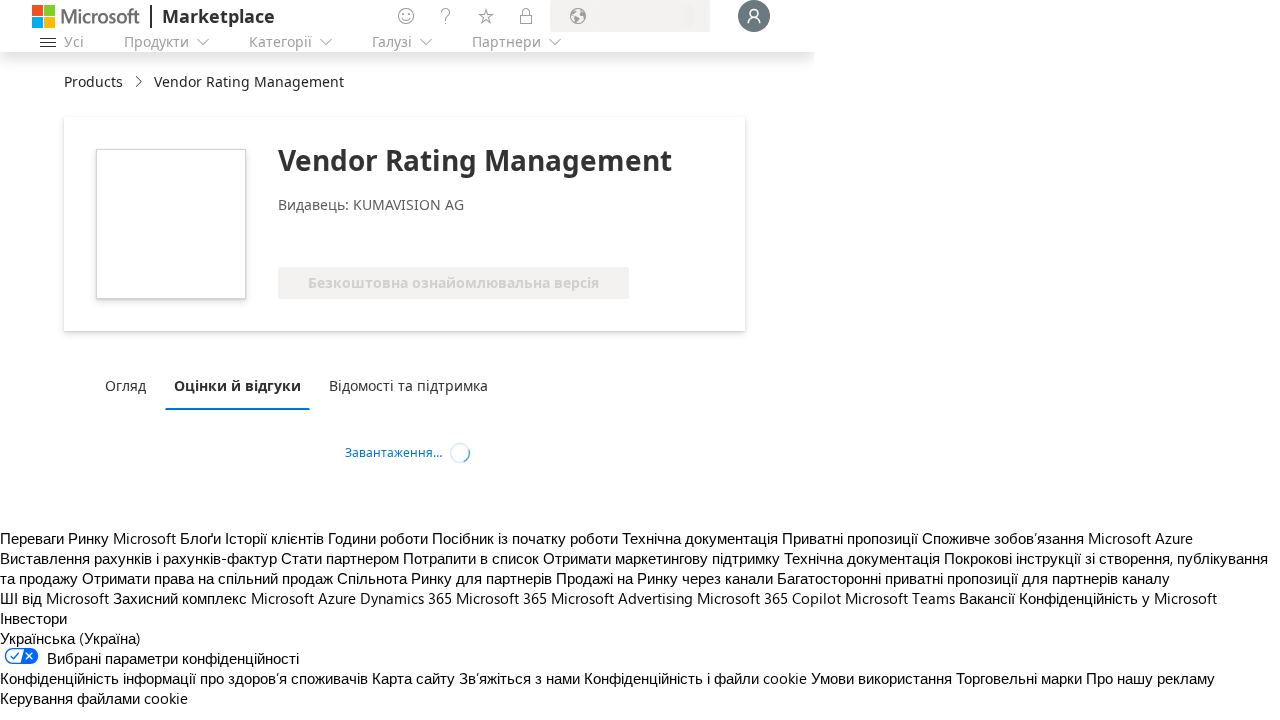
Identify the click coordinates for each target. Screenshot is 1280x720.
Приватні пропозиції (850, 538)
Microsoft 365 (501, 598)
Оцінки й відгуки (237, 385)
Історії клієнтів (274, 538)
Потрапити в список (471, 558)
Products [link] (93, 81)
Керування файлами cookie (94, 698)
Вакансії (987, 598)
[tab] (130, 385)
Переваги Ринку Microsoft (88, 538)
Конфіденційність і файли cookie (695, 678)
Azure (337, 598)
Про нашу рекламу (1150, 678)
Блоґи (200, 538)
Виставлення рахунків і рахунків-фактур (138, 558)
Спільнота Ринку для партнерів (444, 578)
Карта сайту (413, 678)
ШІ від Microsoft (54, 598)
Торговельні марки (1019, 678)
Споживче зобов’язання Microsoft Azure (1057, 538)
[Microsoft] (86, 16)
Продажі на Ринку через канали (664, 578)
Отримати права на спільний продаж (207, 578)
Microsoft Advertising (622, 598)
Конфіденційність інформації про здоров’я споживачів (184, 678)
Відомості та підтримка (408, 385)
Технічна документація (700, 538)
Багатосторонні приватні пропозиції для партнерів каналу (973, 578)
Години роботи (378, 538)
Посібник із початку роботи (525, 538)
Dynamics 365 (406, 598)
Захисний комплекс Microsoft (213, 598)
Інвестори (33, 618)
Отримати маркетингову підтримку (661, 558)
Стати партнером (340, 558)
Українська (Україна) (70, 638)
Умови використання (881, 678)
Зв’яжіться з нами (519, 678)
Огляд (125, 385)
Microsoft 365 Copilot (769, 598)
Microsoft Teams (900, 598)
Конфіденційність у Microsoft (1118, 598)
